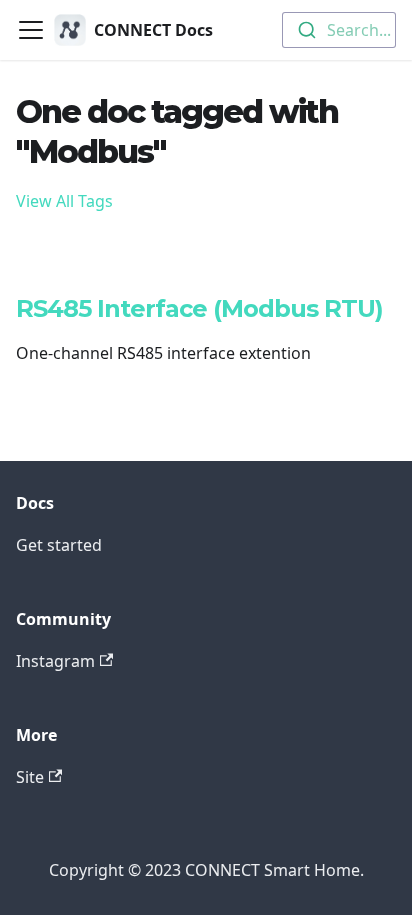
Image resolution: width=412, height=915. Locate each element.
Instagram (55, 661)
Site (30, 777)
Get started (59, 545)
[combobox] (339, 30)
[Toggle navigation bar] (31, 30)
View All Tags (64, 201)
